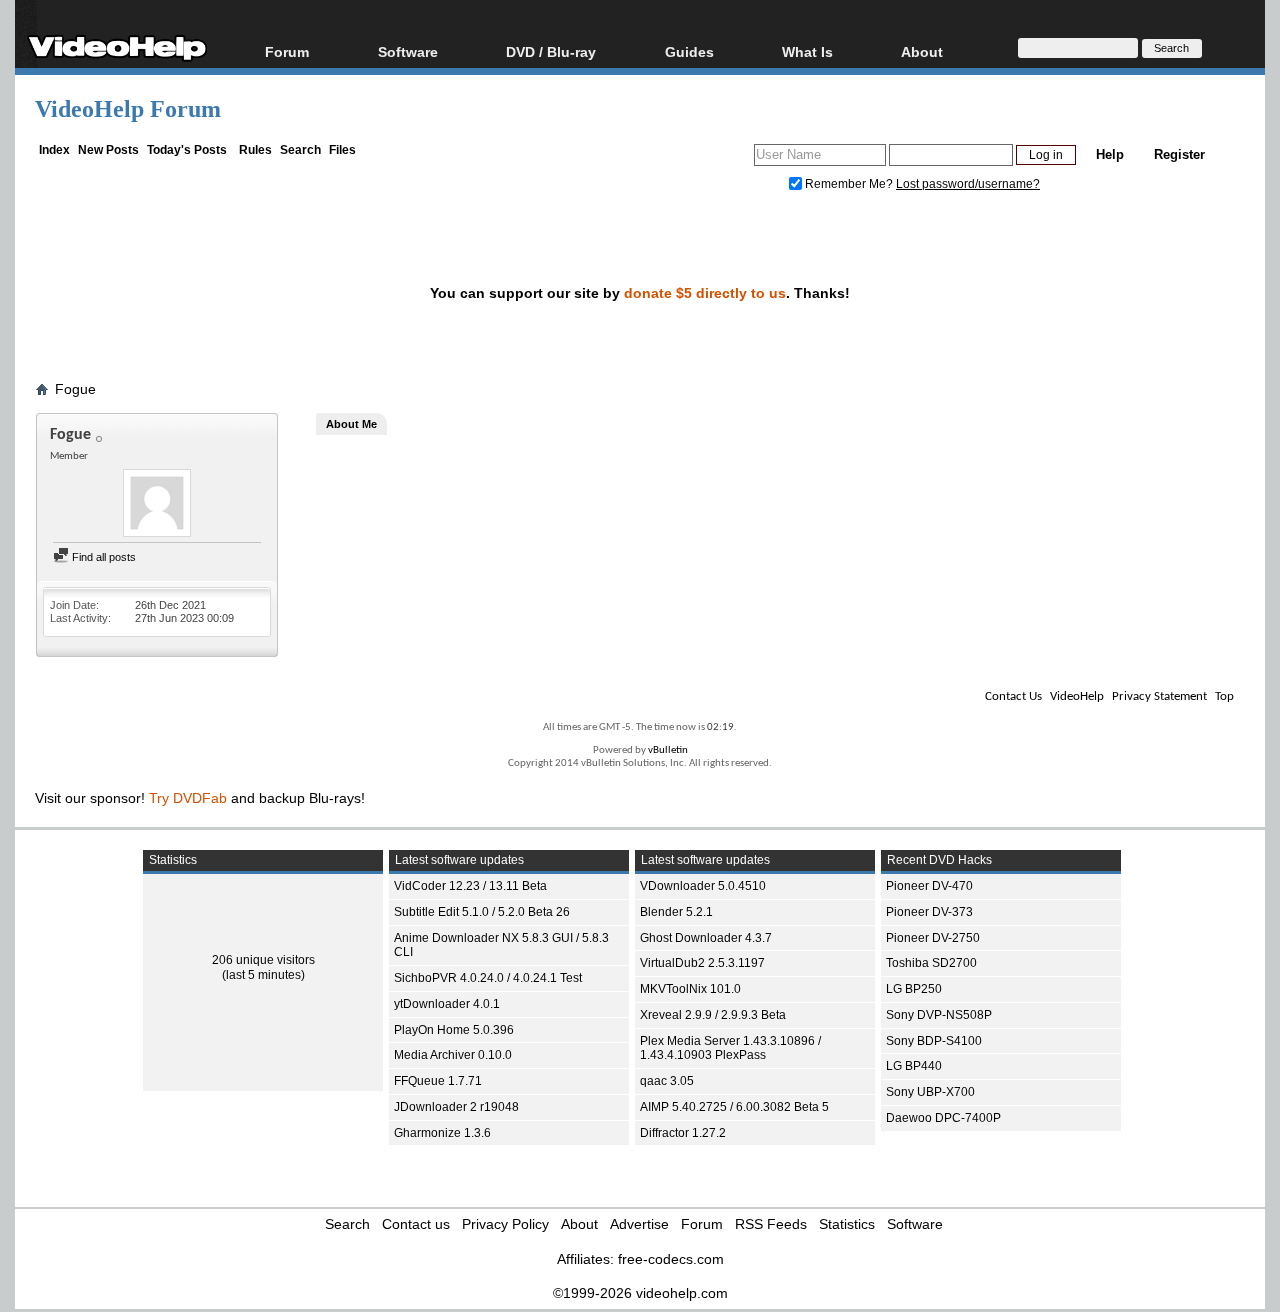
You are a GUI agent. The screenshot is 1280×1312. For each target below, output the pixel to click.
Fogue (75, 389)
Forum (287, 51)
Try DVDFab (188, 798)
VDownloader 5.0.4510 (703, 886)
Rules (255, 150)
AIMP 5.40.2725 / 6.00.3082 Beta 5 (734, 1107)
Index (54, 150)
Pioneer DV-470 (929, 886)
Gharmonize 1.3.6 (442, 1133)
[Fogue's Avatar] (157, 505)
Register (1179, 154)
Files (342, 150)
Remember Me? (849, 184)
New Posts (108, 150)
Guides (689, 51)
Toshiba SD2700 (931, 963)
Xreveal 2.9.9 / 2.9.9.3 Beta (713, 1015)
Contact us (416, 1224)
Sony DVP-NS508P (939, 1015)
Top (1224, 696)
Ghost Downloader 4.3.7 (706, 938)
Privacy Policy (505, 1224)
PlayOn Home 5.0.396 (454, 1030)
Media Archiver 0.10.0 (453, 1055)
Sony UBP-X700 (930, 1092)
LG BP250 (914, 989)
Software (408, 51)
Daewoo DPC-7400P (943, 1118)
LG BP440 (914, 1066)
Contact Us (1013, 696)
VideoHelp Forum (128, 109)
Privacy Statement (1159, 696)
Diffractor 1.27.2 (683, 1133)
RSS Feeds (771, 1224)
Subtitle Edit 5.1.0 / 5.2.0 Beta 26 (482, 912)
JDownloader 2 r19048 (456, 1107)
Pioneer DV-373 (929, 912)
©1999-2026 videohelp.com (640, 1293)
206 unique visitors (263, 960)
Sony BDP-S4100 (934, 1041)
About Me (351, 424)
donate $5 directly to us (705, 293)
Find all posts (102, 557)
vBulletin (668, 750)
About (579, 1224)
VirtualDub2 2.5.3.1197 (702, 963)
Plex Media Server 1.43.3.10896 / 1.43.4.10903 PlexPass (730, 1048)
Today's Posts (187, 150)
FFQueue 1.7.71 (438, 1081)
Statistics (847, 1224)
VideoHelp (1077, 696)
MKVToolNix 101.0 (690, 989)
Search (300, 150)
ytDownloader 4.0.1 (447, 1004)
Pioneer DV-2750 (933, 938)
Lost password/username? (968, 184)
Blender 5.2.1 (676, 912)
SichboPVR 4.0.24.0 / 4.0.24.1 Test (488, 978)
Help (1110, 154)
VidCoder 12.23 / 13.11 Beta (470, 886)
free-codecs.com (671, 1259)
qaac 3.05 (667, 1081)
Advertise (639, 1224)
